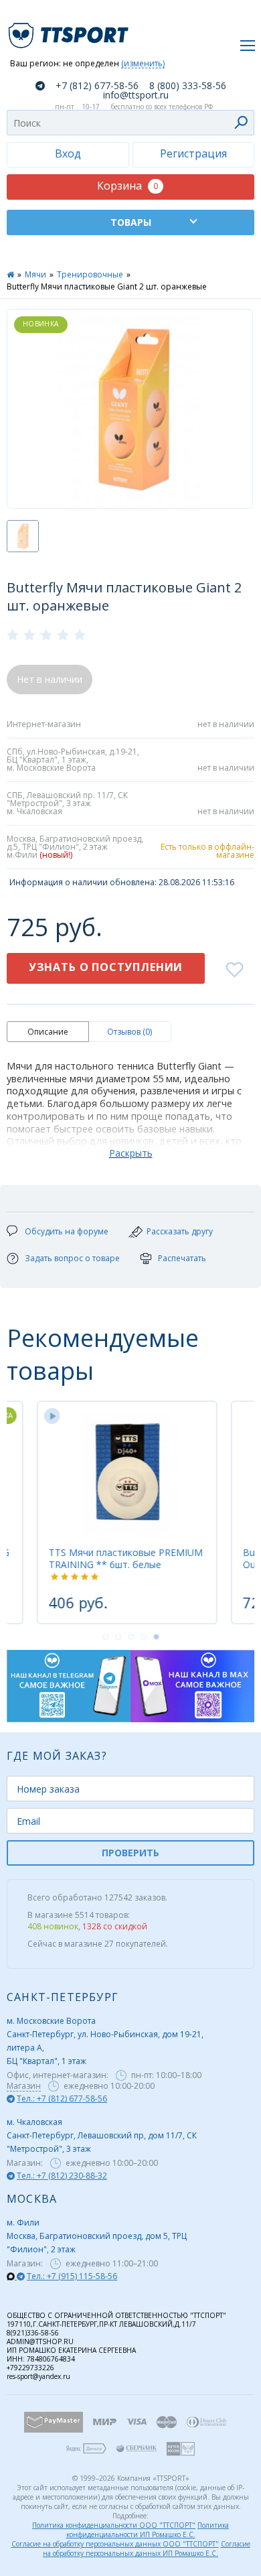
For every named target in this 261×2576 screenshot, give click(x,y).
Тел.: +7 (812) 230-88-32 (62, 2176)
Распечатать (182, 1258)
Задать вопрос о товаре (72, 1258)
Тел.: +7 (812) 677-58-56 (62, 2099)
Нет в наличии (50, 679)
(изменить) (143, 64)
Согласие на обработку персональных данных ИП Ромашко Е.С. (147, 2549)
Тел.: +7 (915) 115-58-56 (72, 2276)
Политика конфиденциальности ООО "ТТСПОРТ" (114, 2525)
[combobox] (130, 123)
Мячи (35, 274)
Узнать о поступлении (106, 967)
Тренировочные (90, 274)
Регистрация (193, 153)
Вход (68, 153)
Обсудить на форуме (67, 1231)
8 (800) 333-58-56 (188, 86)
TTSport (70, 30)
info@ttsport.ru (136, 95)
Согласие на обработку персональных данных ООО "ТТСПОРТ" (115, 2544)
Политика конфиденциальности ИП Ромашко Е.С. (148, 2530)
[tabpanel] (124, 1512)
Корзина (127, 186)
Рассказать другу (180, 1231)
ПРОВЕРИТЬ (130, 1853)
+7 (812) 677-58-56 (97, 86)
